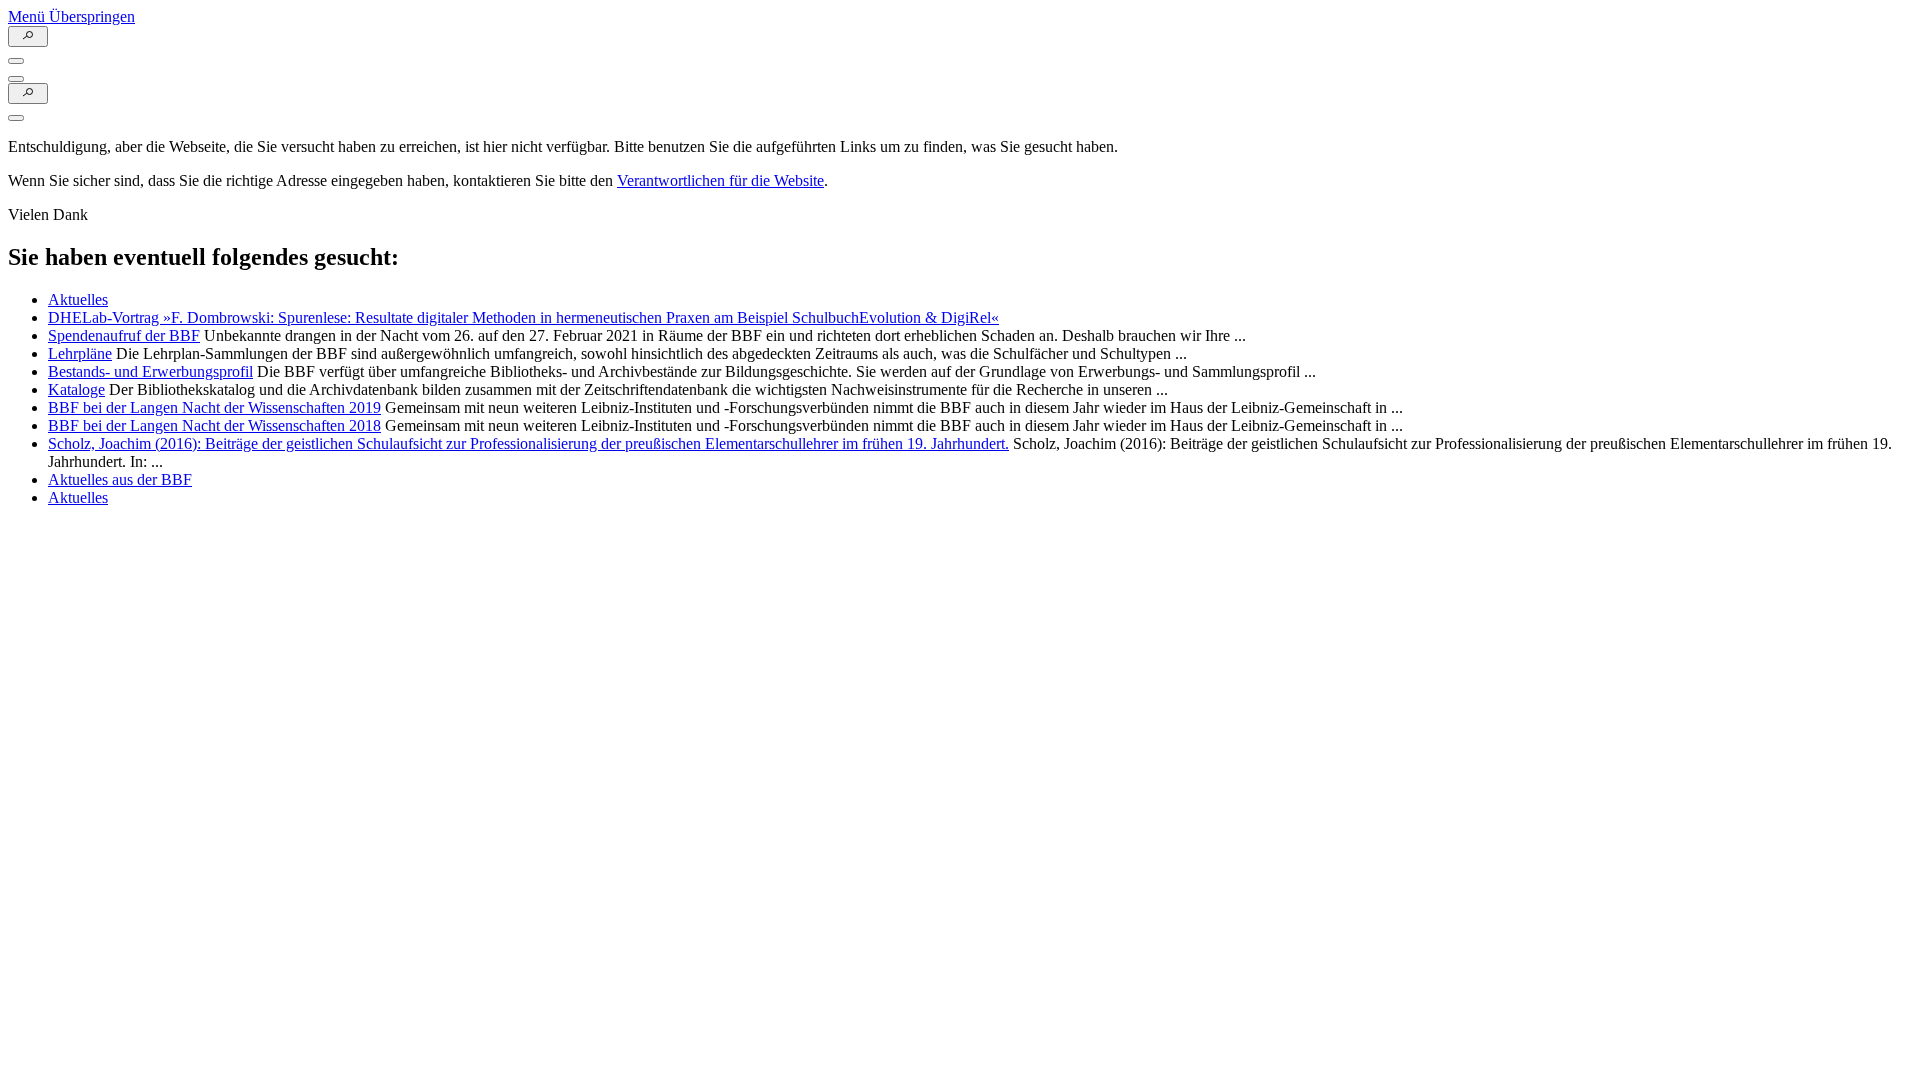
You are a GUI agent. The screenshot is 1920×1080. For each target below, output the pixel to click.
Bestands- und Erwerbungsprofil (150, 371)
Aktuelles (78, 299)
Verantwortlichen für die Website (720, 180)
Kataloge (76, 389)
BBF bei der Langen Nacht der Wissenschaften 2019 (214, 407)
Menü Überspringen (71, 16)
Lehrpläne (80, 353)
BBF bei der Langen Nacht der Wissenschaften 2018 (214, 425)
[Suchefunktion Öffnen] (28, 36)
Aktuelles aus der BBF (120, 479)
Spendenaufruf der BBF (124, 335)
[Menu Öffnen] (16, 61)
